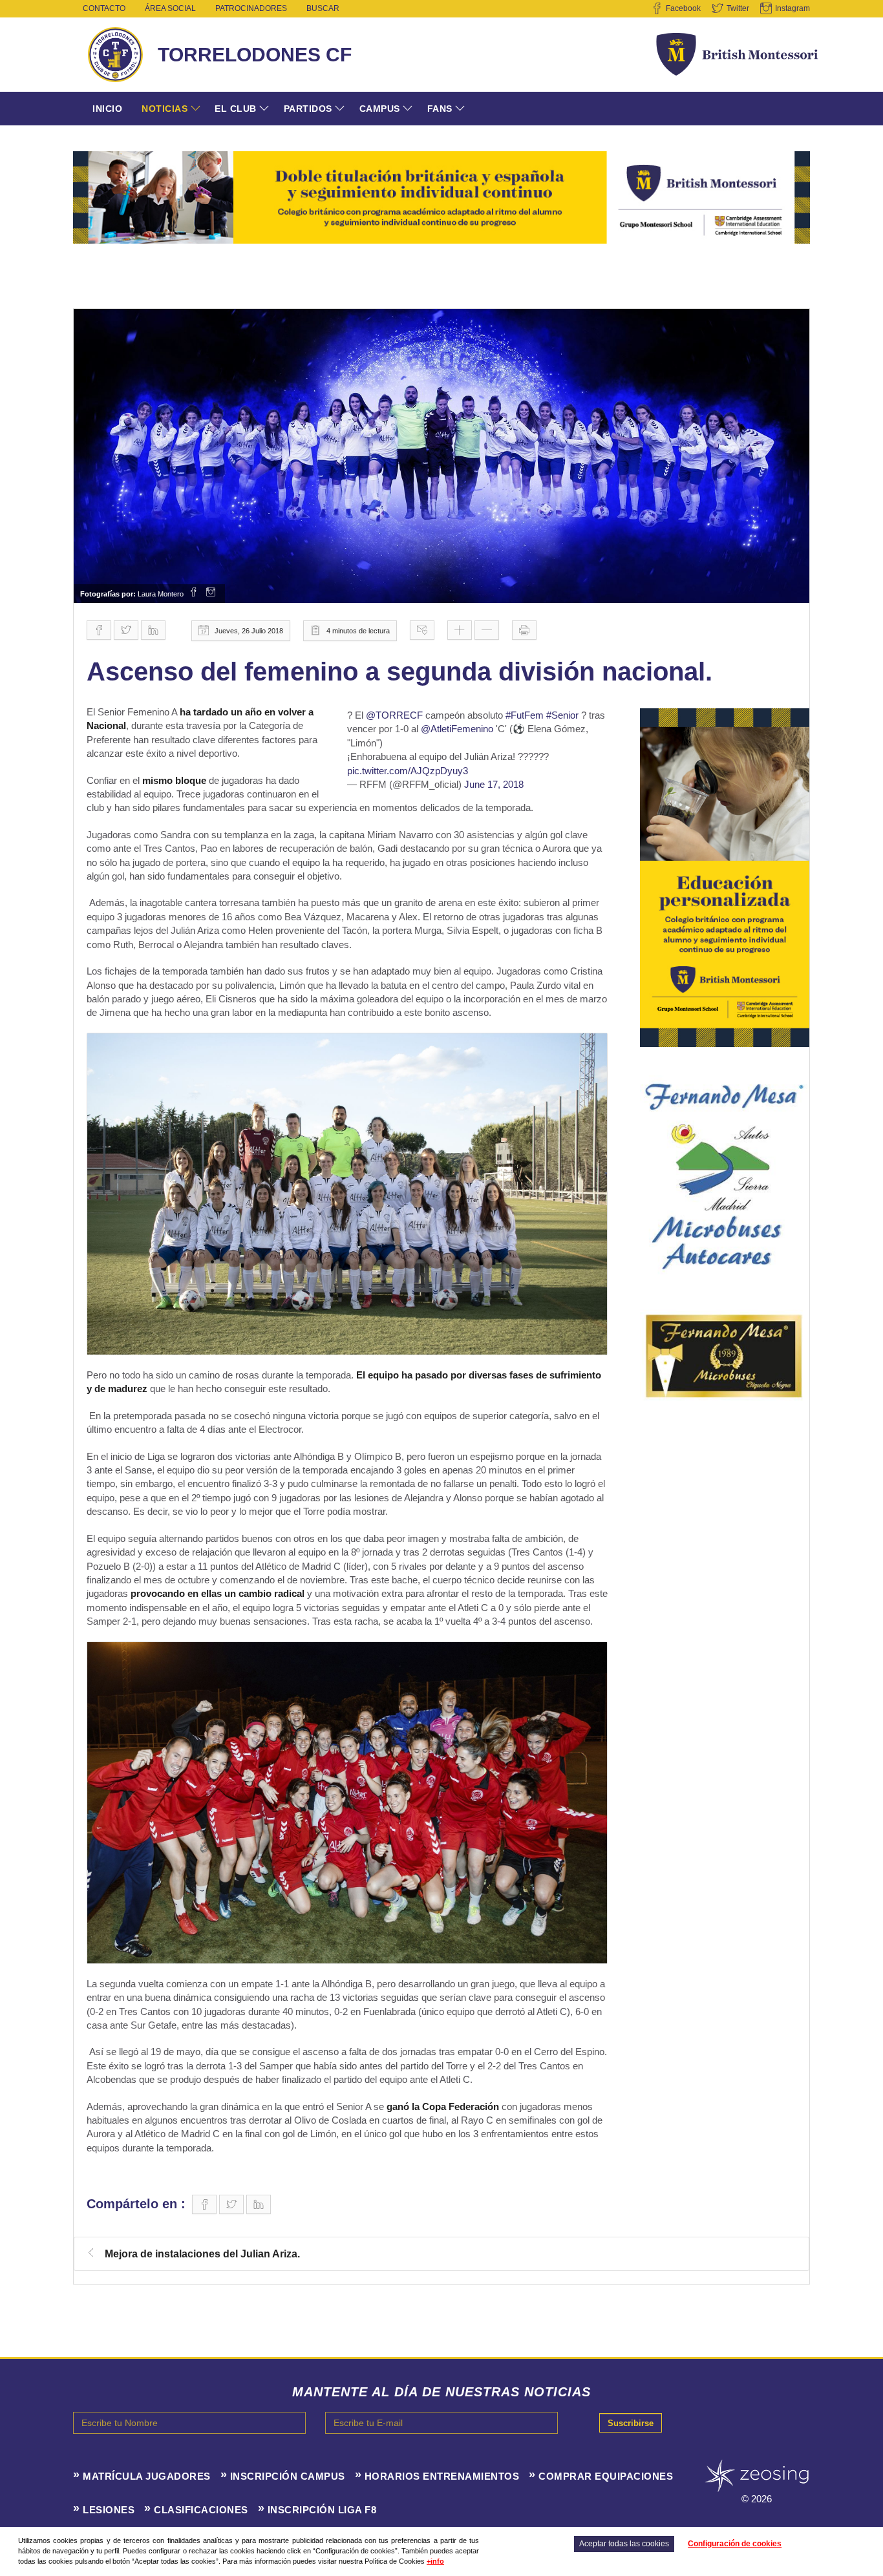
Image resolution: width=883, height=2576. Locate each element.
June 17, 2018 (494, 784)
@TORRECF (394, 715)
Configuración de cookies (735, 2544)
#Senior (562, 715)
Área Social (170, 8)
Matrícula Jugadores (147, 2476)
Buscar (323, 8)
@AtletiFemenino (457, 729)
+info (435, 2561)
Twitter (738, 8)
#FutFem (525, 715)
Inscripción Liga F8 (322, 2510)
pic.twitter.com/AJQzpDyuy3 (408, 771)
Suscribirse (631, 2423)
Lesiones (109, 2510)
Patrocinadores (251, 8)
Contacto (104, 8)
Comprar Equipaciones (606, 2476)
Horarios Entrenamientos (442, 2476)
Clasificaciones (201, 2510)
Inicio (107, 109)
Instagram (793, 8)
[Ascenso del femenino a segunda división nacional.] (441, 456)
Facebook (683, 8)
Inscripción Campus (288, 2476)
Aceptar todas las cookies (624, 2544)
